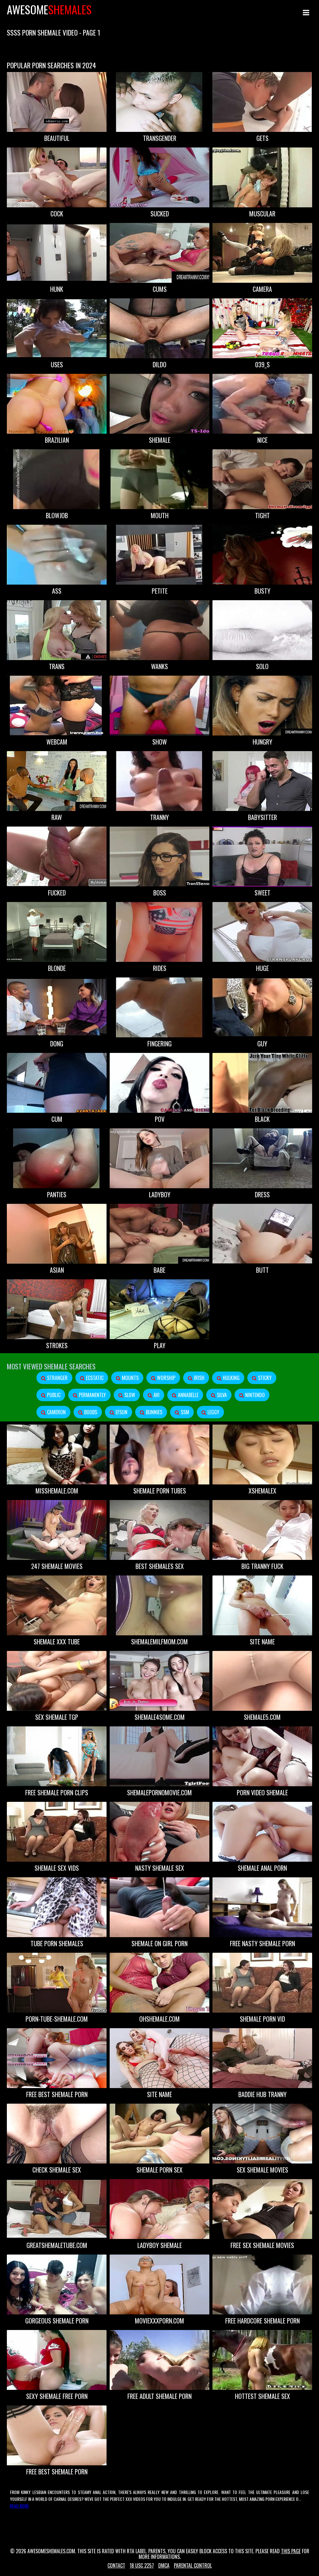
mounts (130, 1378)
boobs (90, 1412)
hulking (231, 1378)
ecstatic (94, 1378)
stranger (57, 1378)
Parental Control (193, 2565)
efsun (121, 1412)
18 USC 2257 (142, 2565)
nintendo (254, 1395)
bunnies (153, 1412)
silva (221, 1395)
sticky (264, 1378)
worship (166, 1378)
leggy (213, 1412)
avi (156, 1395)
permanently (92, 1395)
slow (129, 1395)
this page (291, 2551)
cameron (56, 1412)
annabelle (188, 1395)
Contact (116, 2565)
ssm (184, 1412)
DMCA (164, 2565)
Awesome (49, 9)
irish (198, 1378)
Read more (19, 2506)
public (53, 1395)
